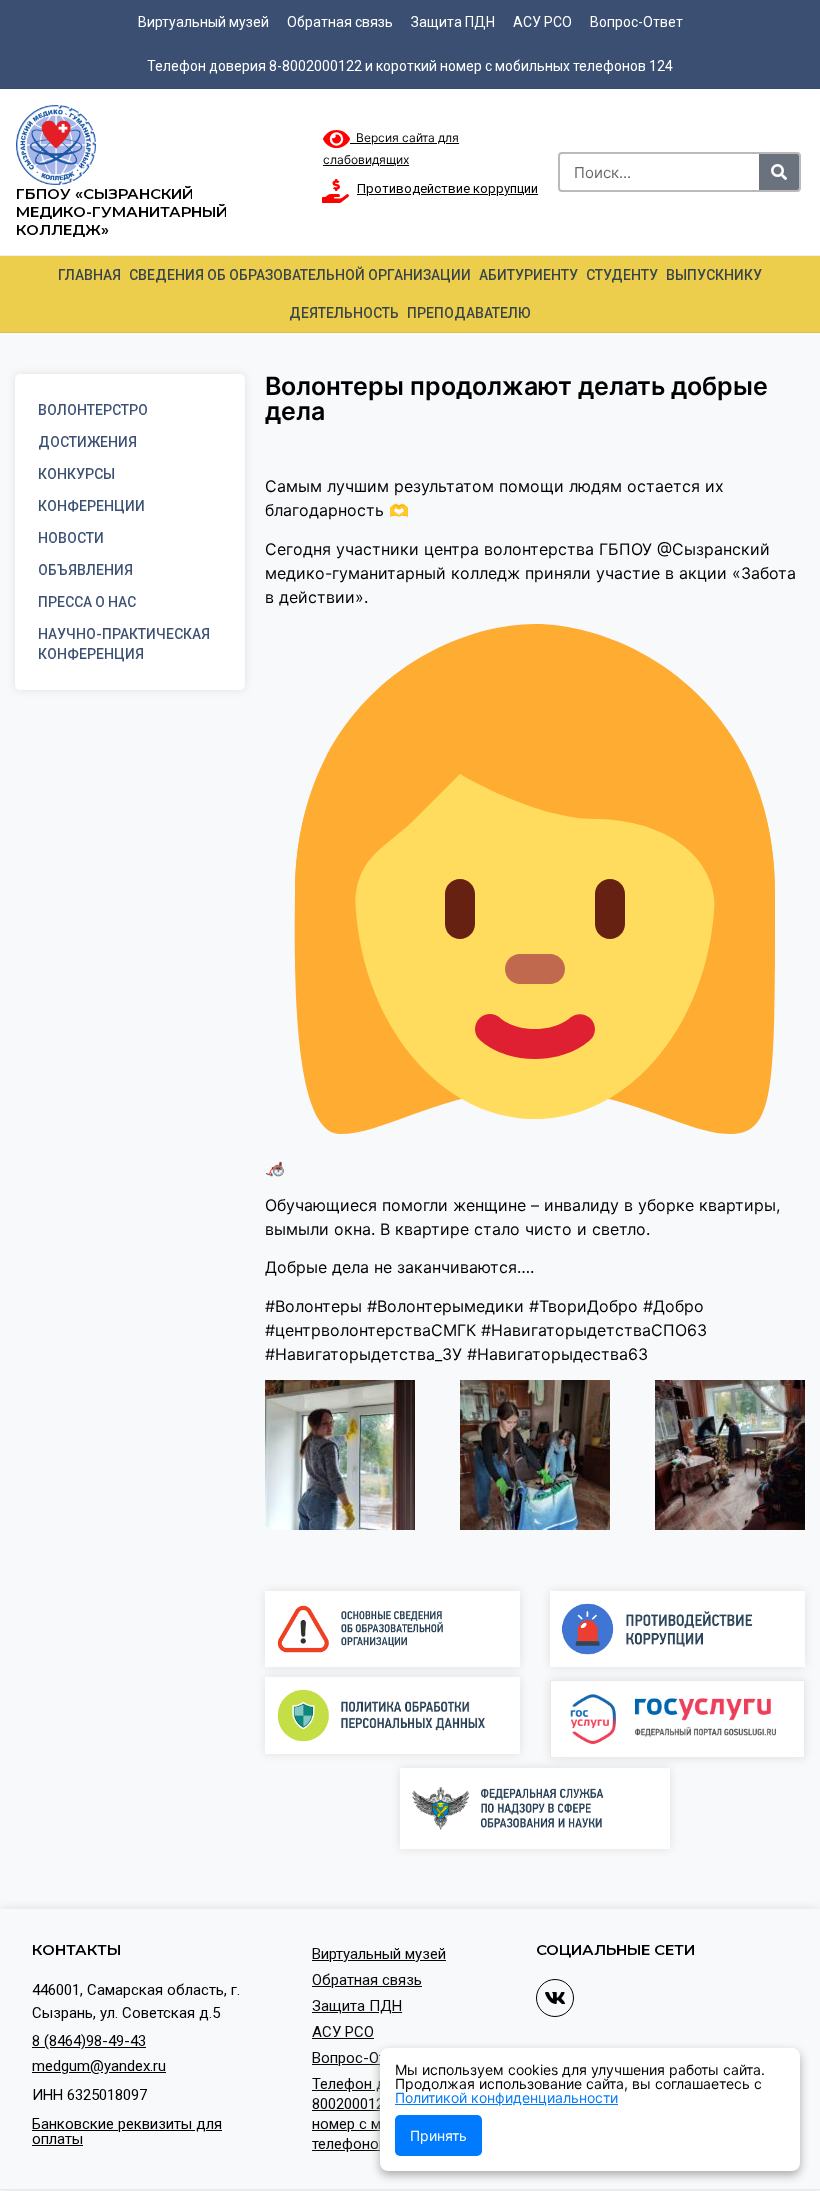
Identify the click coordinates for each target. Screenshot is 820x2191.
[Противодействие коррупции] (335, 191)
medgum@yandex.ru (99, 2066)
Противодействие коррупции (447, 188)
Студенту (622, 275)
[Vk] (555, 1998)
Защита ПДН (453, 22)
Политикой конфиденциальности (506, 2097)
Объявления (85, 570)
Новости (71, 538)
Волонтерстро (93, 410)
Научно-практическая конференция (124, 644)
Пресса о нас (87, 602)
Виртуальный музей (203, 22)
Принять (438, 2135)
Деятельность (344, 313)
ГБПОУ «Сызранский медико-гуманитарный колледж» (121, 211)
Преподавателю (469, 313)
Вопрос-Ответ (636, 22)
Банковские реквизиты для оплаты (127, 2131)
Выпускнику (714, 275)
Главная (89, 275)
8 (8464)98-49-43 (89, 2041)
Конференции (91, 506)
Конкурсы (76, 474)
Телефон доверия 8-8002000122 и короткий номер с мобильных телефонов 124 (410, 66)
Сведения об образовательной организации (300, 275)
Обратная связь (340, 22)
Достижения (87, 442)
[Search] (779, 172)
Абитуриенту (528, 275)
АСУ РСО (542, 22)
